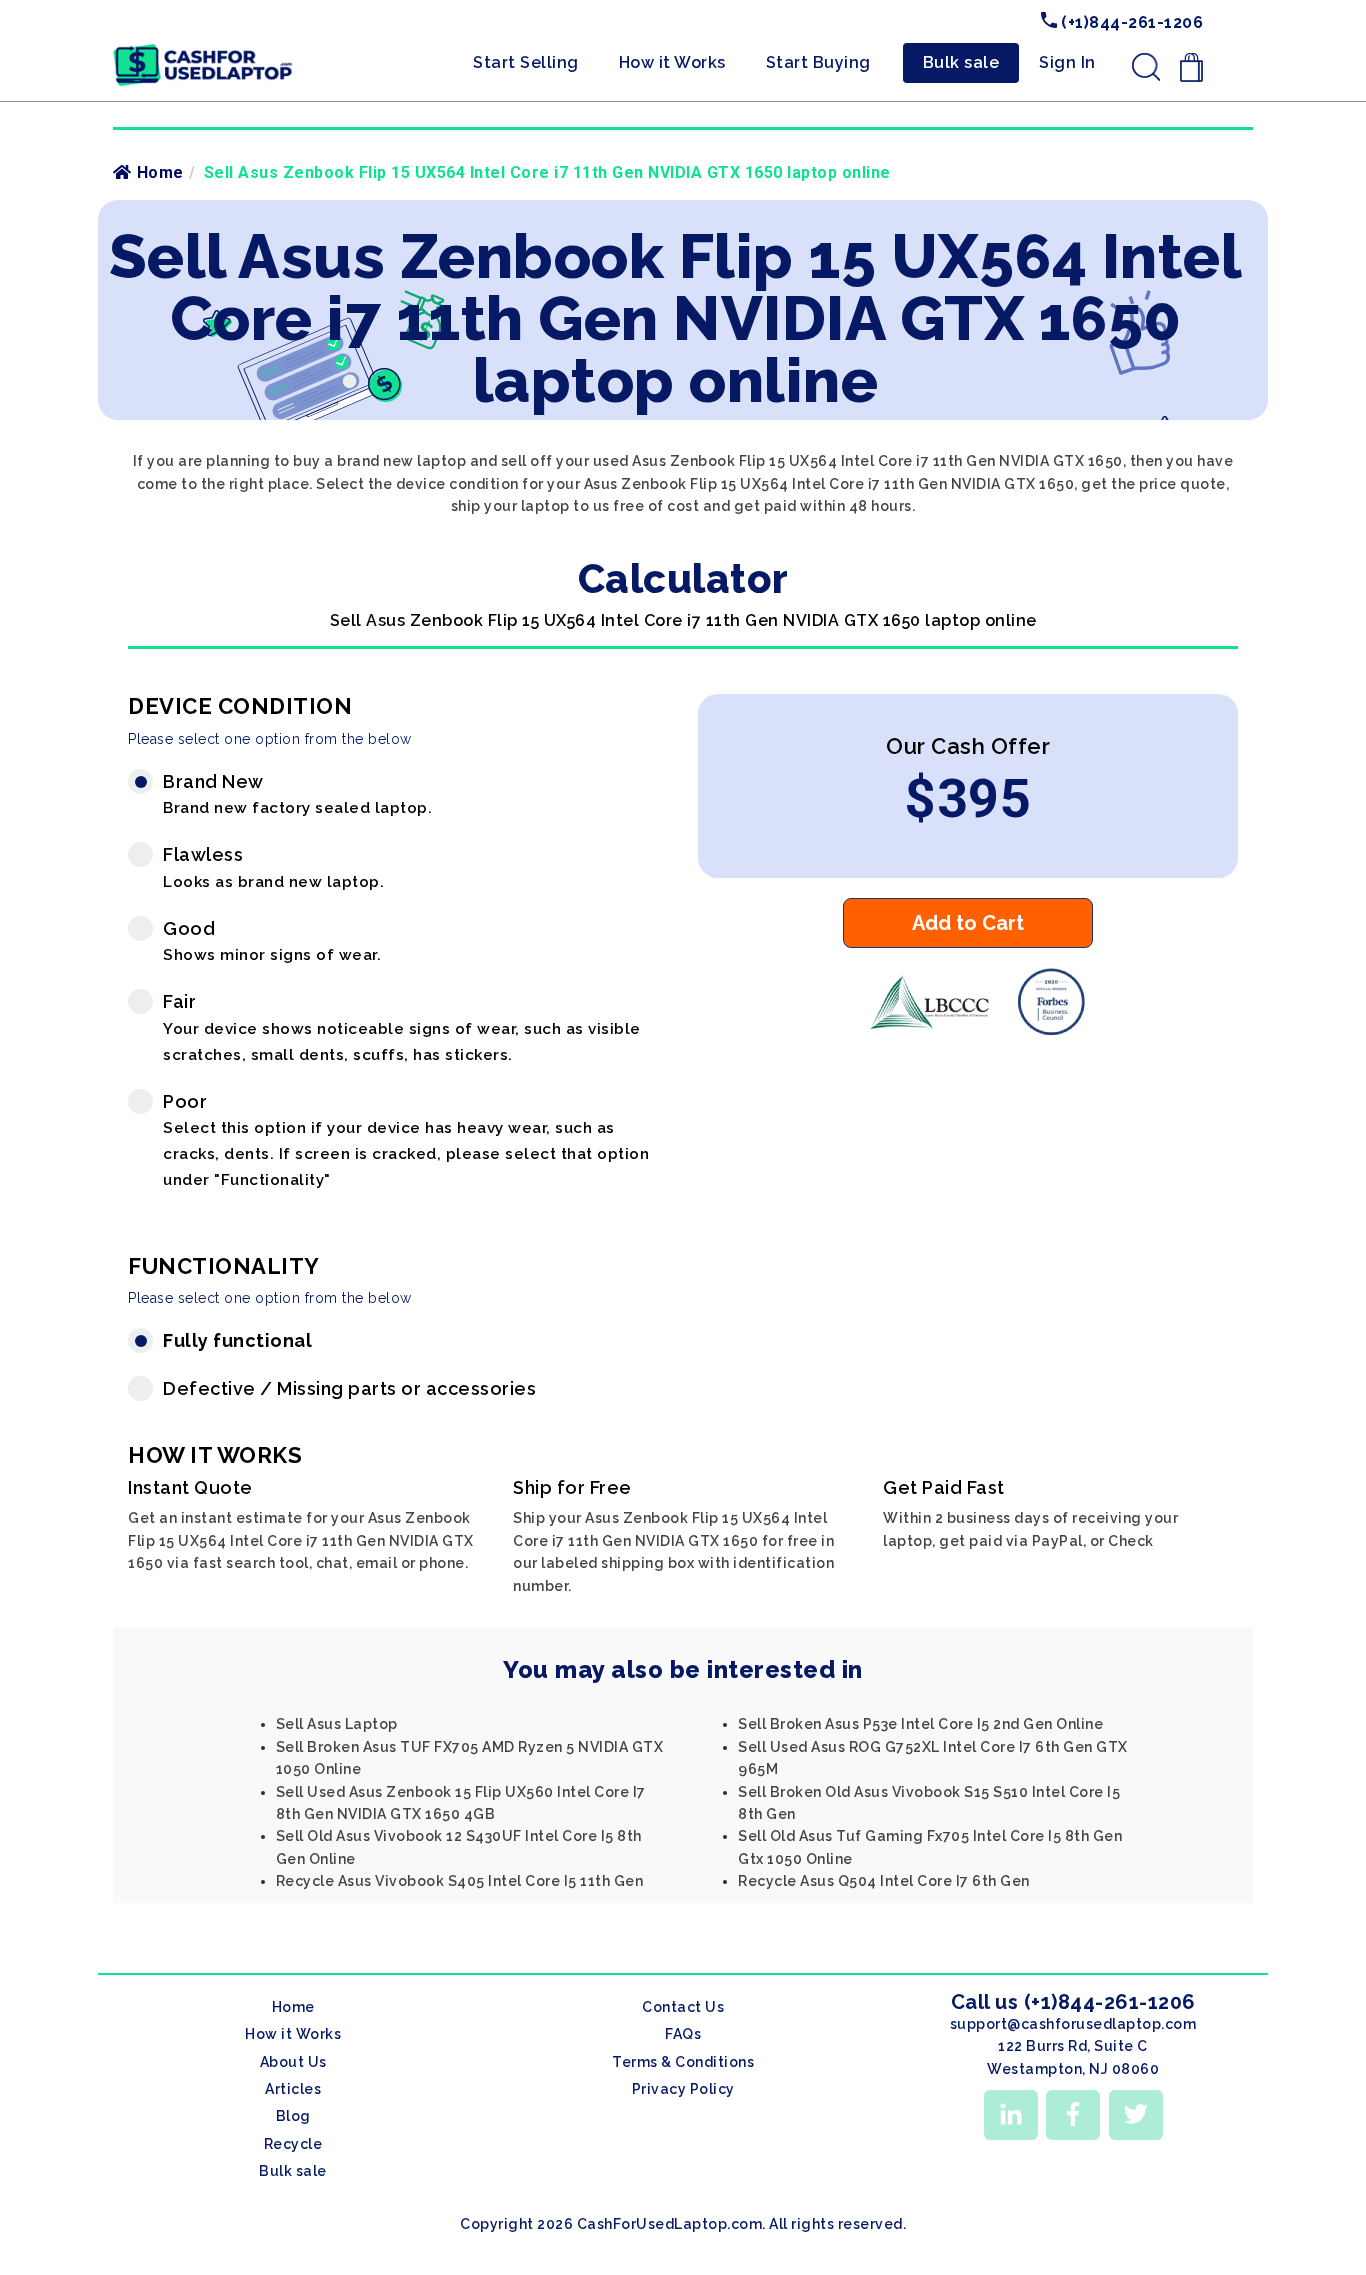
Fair (402, 1027)
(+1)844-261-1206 (1130, 22)
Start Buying (818, 62)
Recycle (293, 2144)
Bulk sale (961, 62)
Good (272, 941)
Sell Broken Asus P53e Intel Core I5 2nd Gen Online (920, 1724)
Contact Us (683, 2007)
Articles (293, 2089)
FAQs (683, 2034)
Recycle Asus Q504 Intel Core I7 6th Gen (884, 1881)
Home (160, 172)
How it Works (672, 62)
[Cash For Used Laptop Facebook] (1073, 2115)
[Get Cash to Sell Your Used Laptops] (203, 51)
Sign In (1067, 62)
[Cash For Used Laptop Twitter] (1136, 2115)
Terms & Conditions (683, 2062)
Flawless (273, 867)
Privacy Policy (683, 2089)
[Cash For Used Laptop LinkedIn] (1011, 2115)
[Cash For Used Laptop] (928, 1030)
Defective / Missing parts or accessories (349, 1388)
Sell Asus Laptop (337, 1724)
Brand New (297, 794)
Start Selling (526, 62)
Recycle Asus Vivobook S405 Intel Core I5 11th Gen (460, 1881)
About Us (293, 2062)
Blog (293, 2116)
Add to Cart (968, 923)
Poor (406, 1140)
